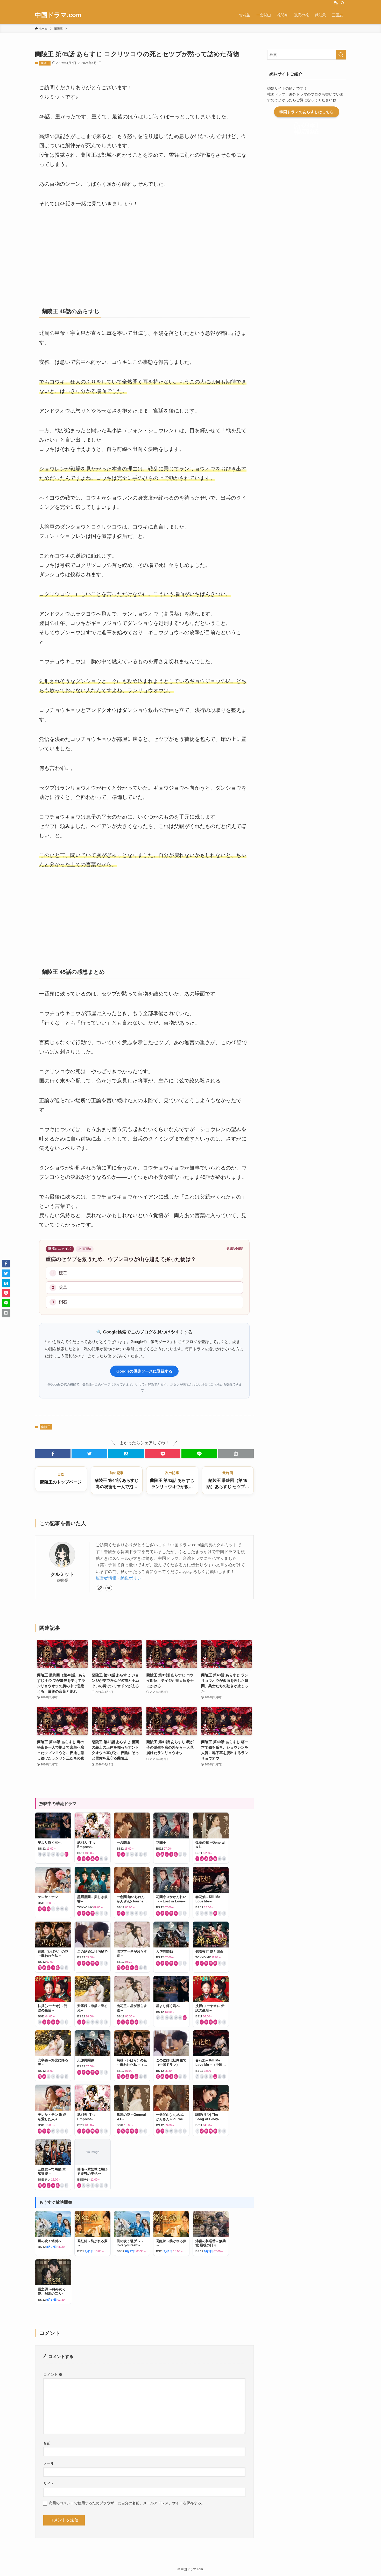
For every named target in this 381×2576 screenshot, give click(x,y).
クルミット (62, 1574)
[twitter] (109, 1588)
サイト (49, 2484)
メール (49, 2463)
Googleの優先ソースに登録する (144, 1371)
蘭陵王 (45, 63)
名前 (47, 2443)
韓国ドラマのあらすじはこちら (307, 112)
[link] (100, 1588)
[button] (53, 1454)
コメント (53, 2375)
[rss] (336, 3)
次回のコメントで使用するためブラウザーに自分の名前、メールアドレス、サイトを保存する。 (127, 2503)
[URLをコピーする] (236, 1454)
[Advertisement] (144, 255)
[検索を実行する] (341, 55)
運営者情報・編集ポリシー (121, 1578)
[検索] (343, 3)
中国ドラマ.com (58, 15)
